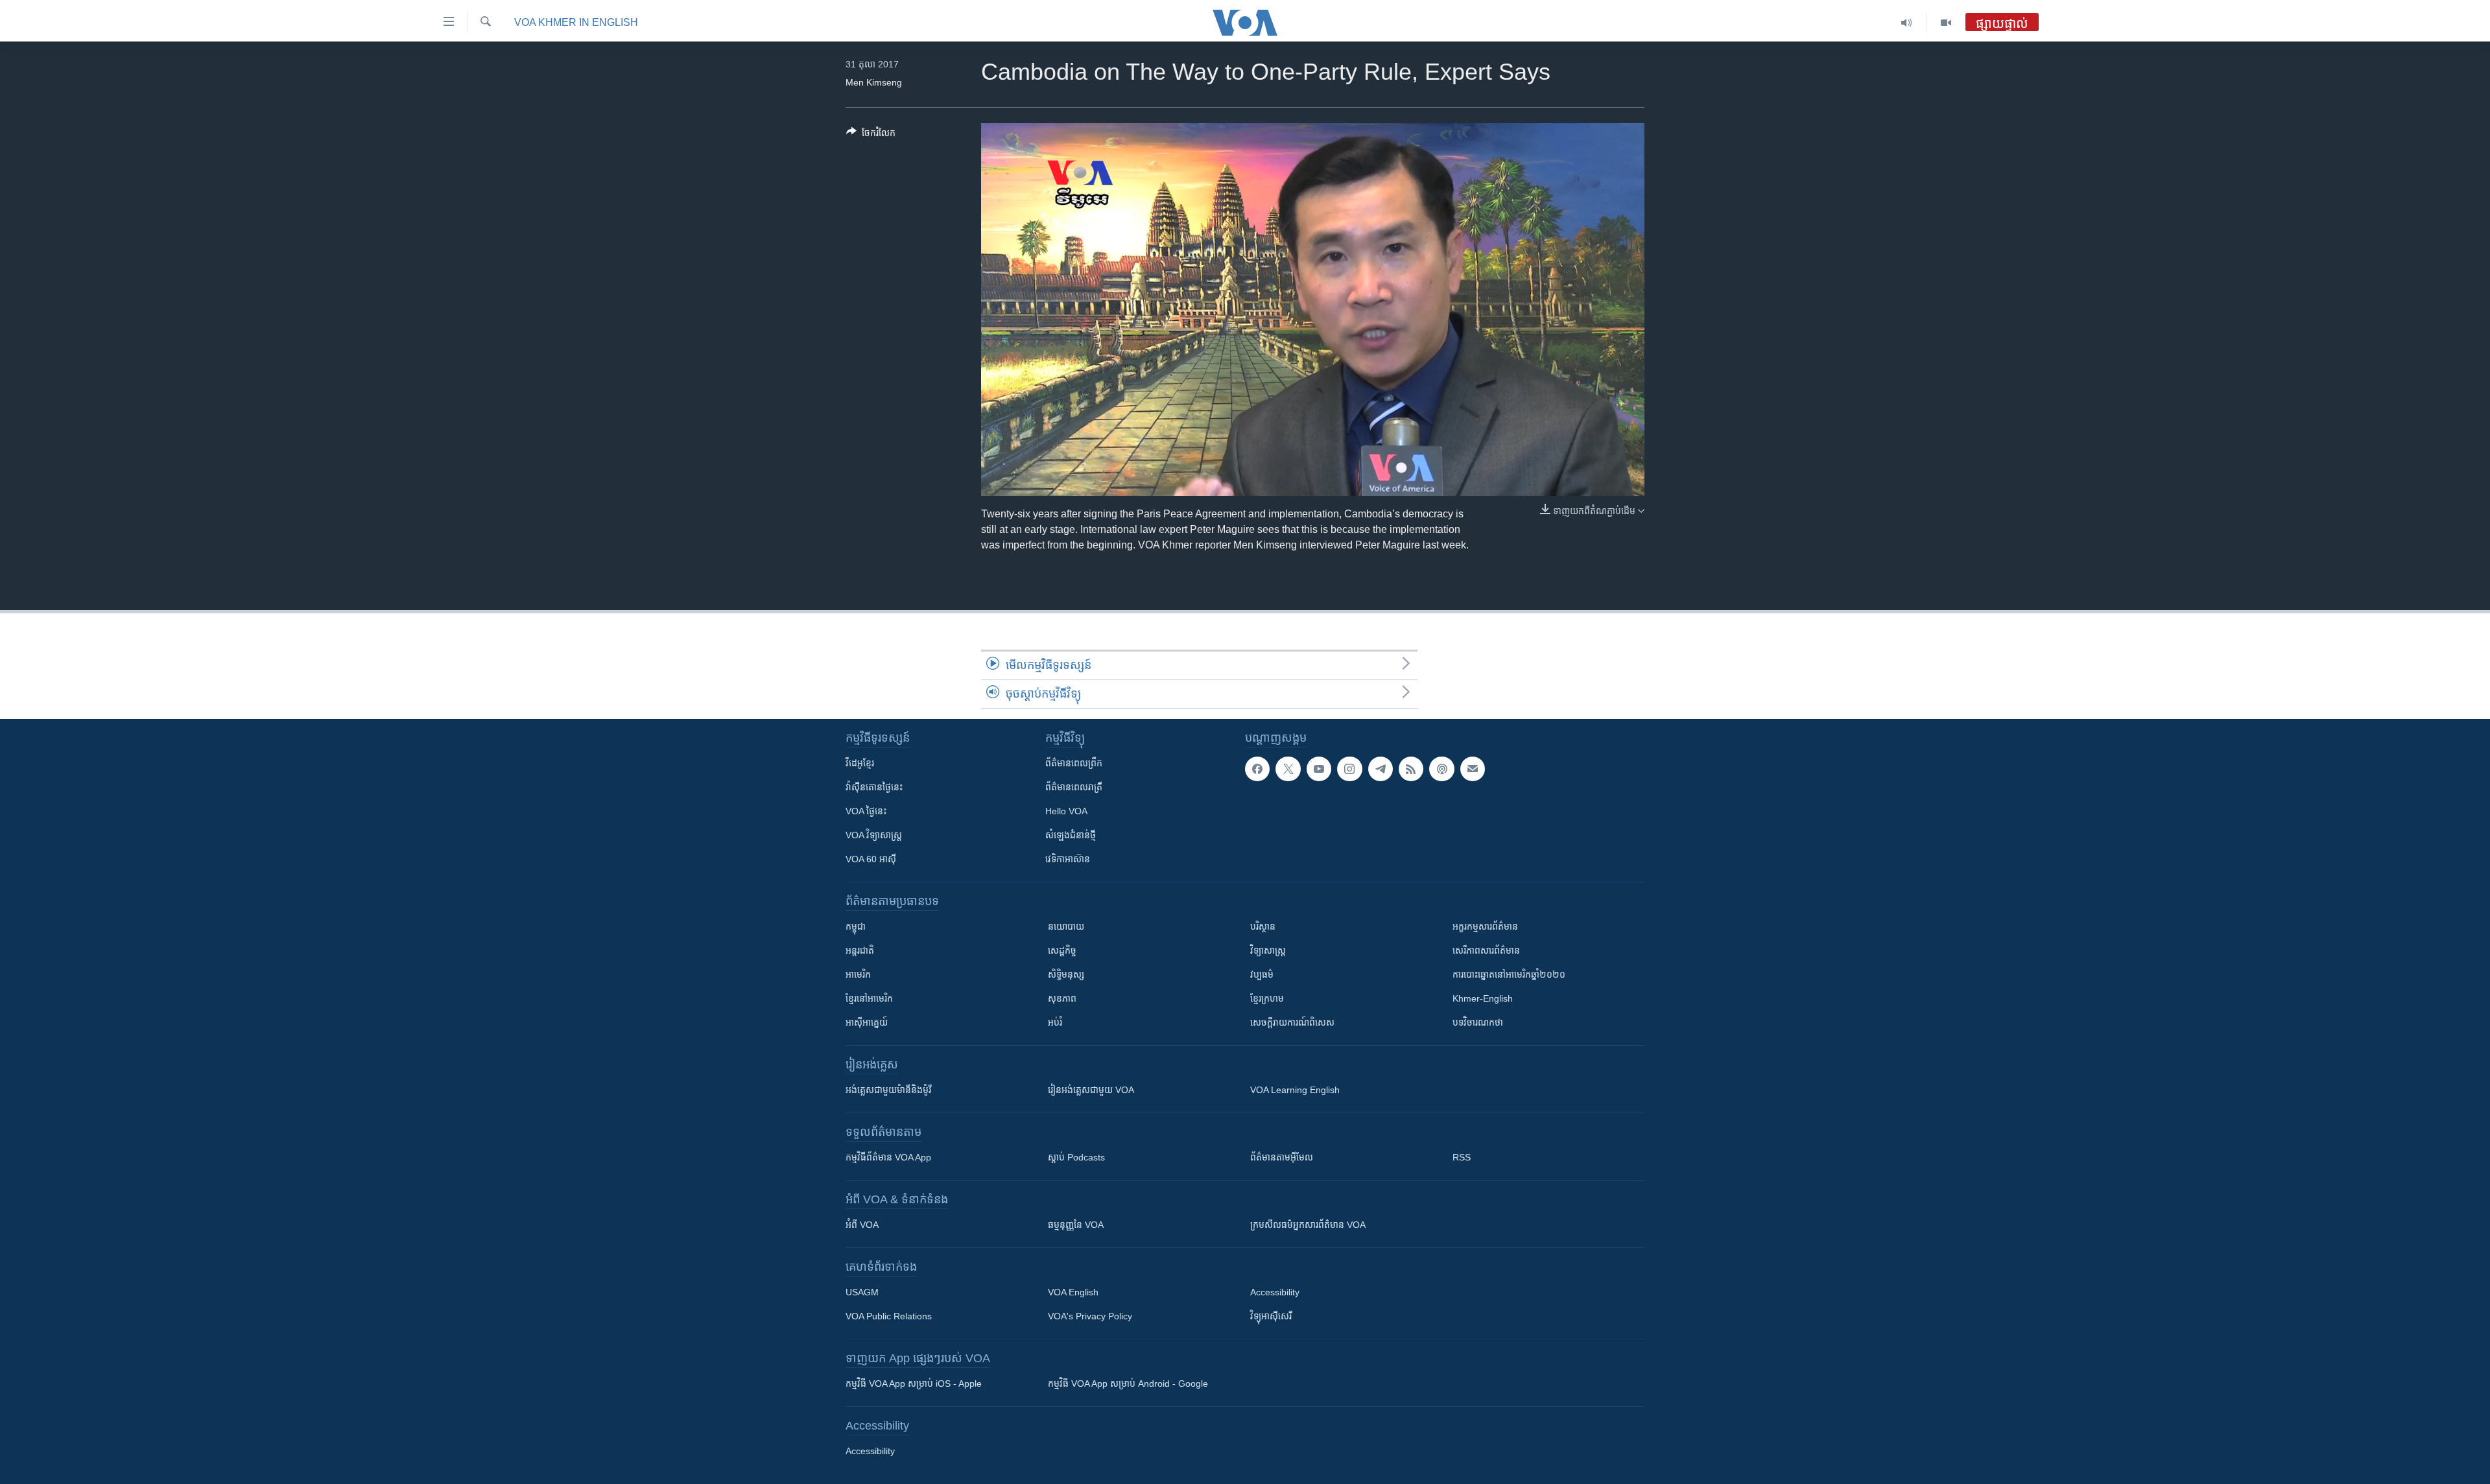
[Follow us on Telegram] (1381, 769)
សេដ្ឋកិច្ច (1062, 950)
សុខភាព (1062, 998)
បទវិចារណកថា (1478, 1022)
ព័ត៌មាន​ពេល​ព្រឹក (1074, 763)
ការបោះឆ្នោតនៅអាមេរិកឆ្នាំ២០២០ (1509, 974)
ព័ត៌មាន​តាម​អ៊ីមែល (1282, 1157)
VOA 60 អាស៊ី (871, 859)
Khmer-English (1483, 998)
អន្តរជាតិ (860, 950)
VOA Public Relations (889, 1316)
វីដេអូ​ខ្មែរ (860, 763)
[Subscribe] (1473, 769)
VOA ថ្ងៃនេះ (866, 811)
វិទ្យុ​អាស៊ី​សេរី (1271, 1316)
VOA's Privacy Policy (1090, 1316)
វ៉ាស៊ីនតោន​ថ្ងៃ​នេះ (874, 787)
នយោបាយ (1066, 926)
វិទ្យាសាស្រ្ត (1268, 950)
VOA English (1073, 1292)
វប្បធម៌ (1262, 974)
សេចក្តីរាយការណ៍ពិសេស (1292, 1022)
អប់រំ (1055, 1022)
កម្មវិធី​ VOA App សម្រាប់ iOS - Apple (914, 1384)
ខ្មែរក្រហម (1267, 998)
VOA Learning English (1295, 1090)
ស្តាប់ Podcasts (1076, 1157)
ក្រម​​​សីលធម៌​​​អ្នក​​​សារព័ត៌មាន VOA (1308, 1225)
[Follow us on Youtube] (1319, 769)
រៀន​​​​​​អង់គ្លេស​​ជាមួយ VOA (1091, 1090)
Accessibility (1275, 1292)
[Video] (1946, 23)
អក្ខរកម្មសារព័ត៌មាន (1485, 926)
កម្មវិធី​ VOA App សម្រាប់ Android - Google (1128, 1384)
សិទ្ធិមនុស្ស (1066, 974)
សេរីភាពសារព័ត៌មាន (1486, 950)
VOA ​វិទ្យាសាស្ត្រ (874, 835)
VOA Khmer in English (576, 22)
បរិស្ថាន (1263, 926)
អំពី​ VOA (862, 1225)
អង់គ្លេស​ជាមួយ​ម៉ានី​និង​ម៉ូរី (888, 1090)
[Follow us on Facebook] (1257, 769)
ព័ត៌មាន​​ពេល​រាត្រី (1074, 787)
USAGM (862, 1292)
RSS (1462, 1157)
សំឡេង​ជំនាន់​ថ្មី (1071, 835)
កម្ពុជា (856, 926)
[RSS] (1411, 769)
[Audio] (1907, 23)
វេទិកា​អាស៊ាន (1068, 859)
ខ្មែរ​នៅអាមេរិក (869, 998)
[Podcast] (1441, 769)
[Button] (871, 135)
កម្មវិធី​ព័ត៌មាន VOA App (888, 1157)
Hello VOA (1066, 811)
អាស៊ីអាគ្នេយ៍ (867, 1022)
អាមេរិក (858, 974)
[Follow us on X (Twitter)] (1288, 769)
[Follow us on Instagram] (1349, 769)
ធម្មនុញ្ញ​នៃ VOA (1076, 1225)
